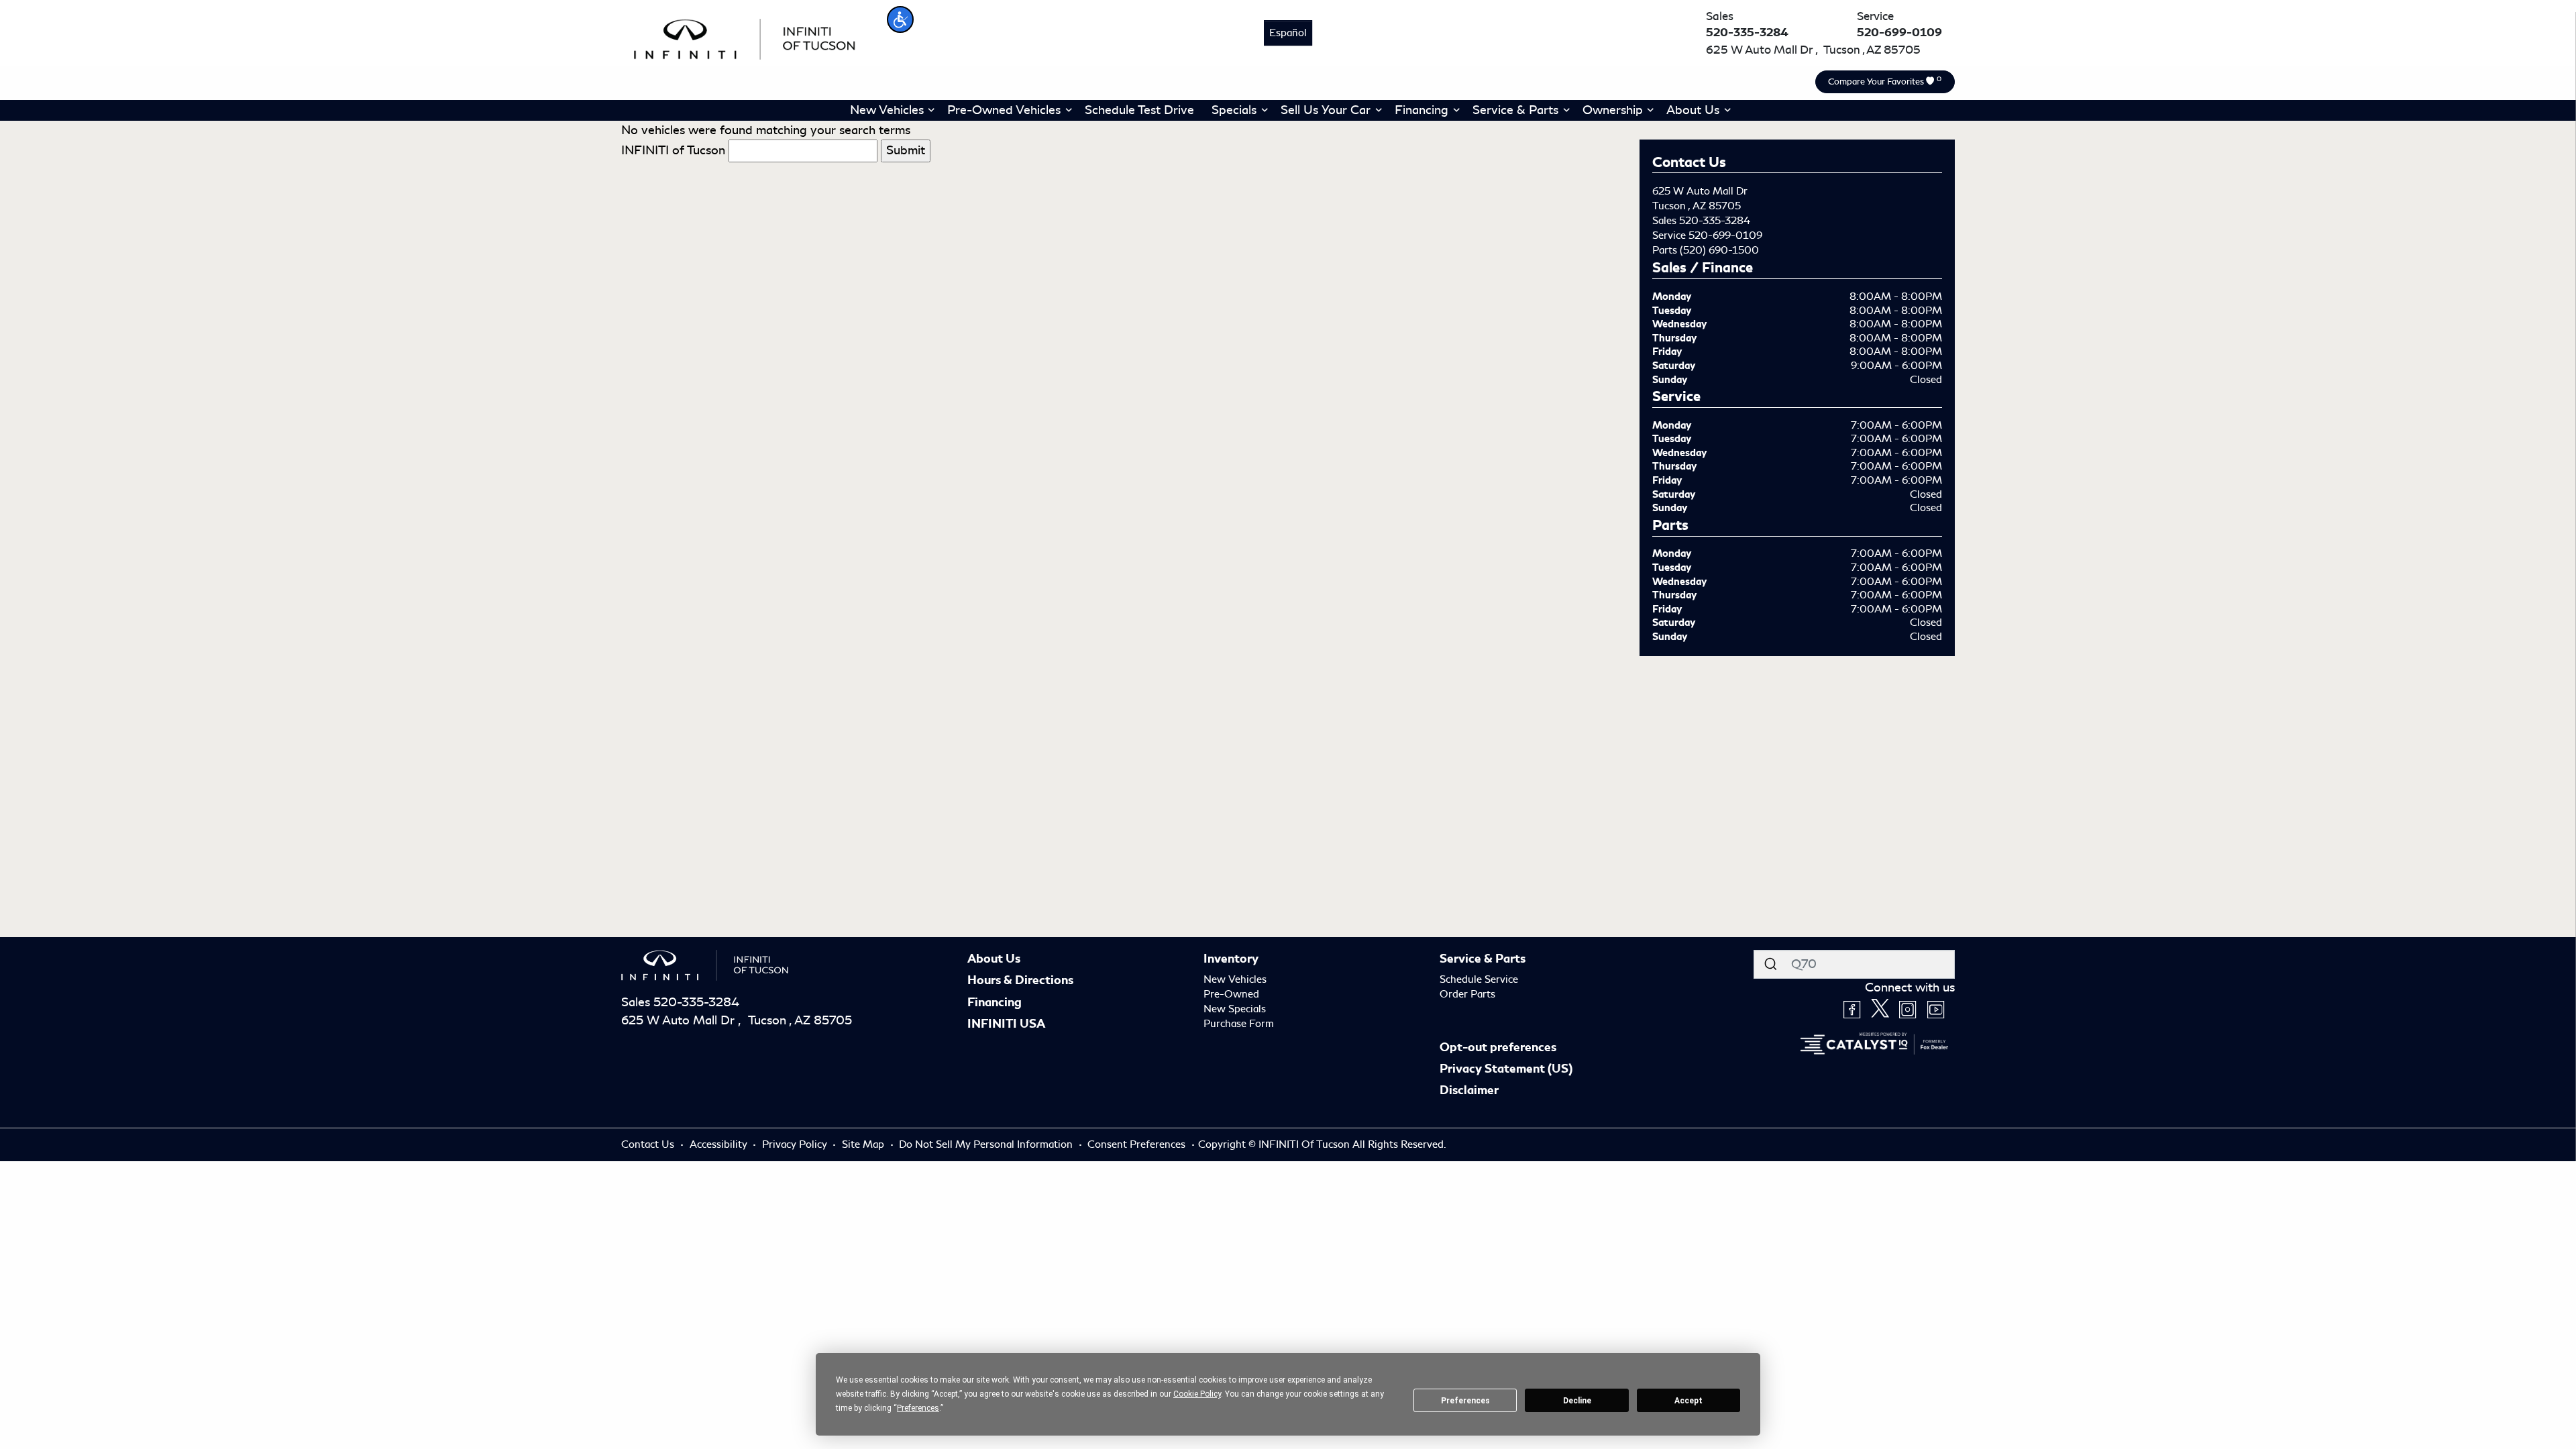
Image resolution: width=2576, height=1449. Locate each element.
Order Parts (1467, 994)
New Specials (1235, 1009)
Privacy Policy (796, 1144)
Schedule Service (1479, 979)
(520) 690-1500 (1719, 250)
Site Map (864, 1144)
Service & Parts (1483, 959)
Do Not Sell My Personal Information (987, 1144)
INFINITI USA (1006, 1024)
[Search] (1770, 964)
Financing (995, 1002)
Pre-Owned (1231, 994)
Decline (1577, 1401)
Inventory (1231, 959)
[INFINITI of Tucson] (745, 37)
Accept (1688, 1401)
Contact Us (649, 1144)
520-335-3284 (1715, 221)
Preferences (1465, 1401)
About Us (994, 959)
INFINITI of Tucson (673, 150)
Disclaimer (1469, 1090)
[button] (900, 19)
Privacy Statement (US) (1506, 1069)
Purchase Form (1239, 1024)
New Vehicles (1235, 979)
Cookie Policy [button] (1197, 1394)
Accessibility (720, 1144)
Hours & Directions (1020, 980)
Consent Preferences (1136, 1144)
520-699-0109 (1725, 235)
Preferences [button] (918, 1408)
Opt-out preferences (1498, 1047)
